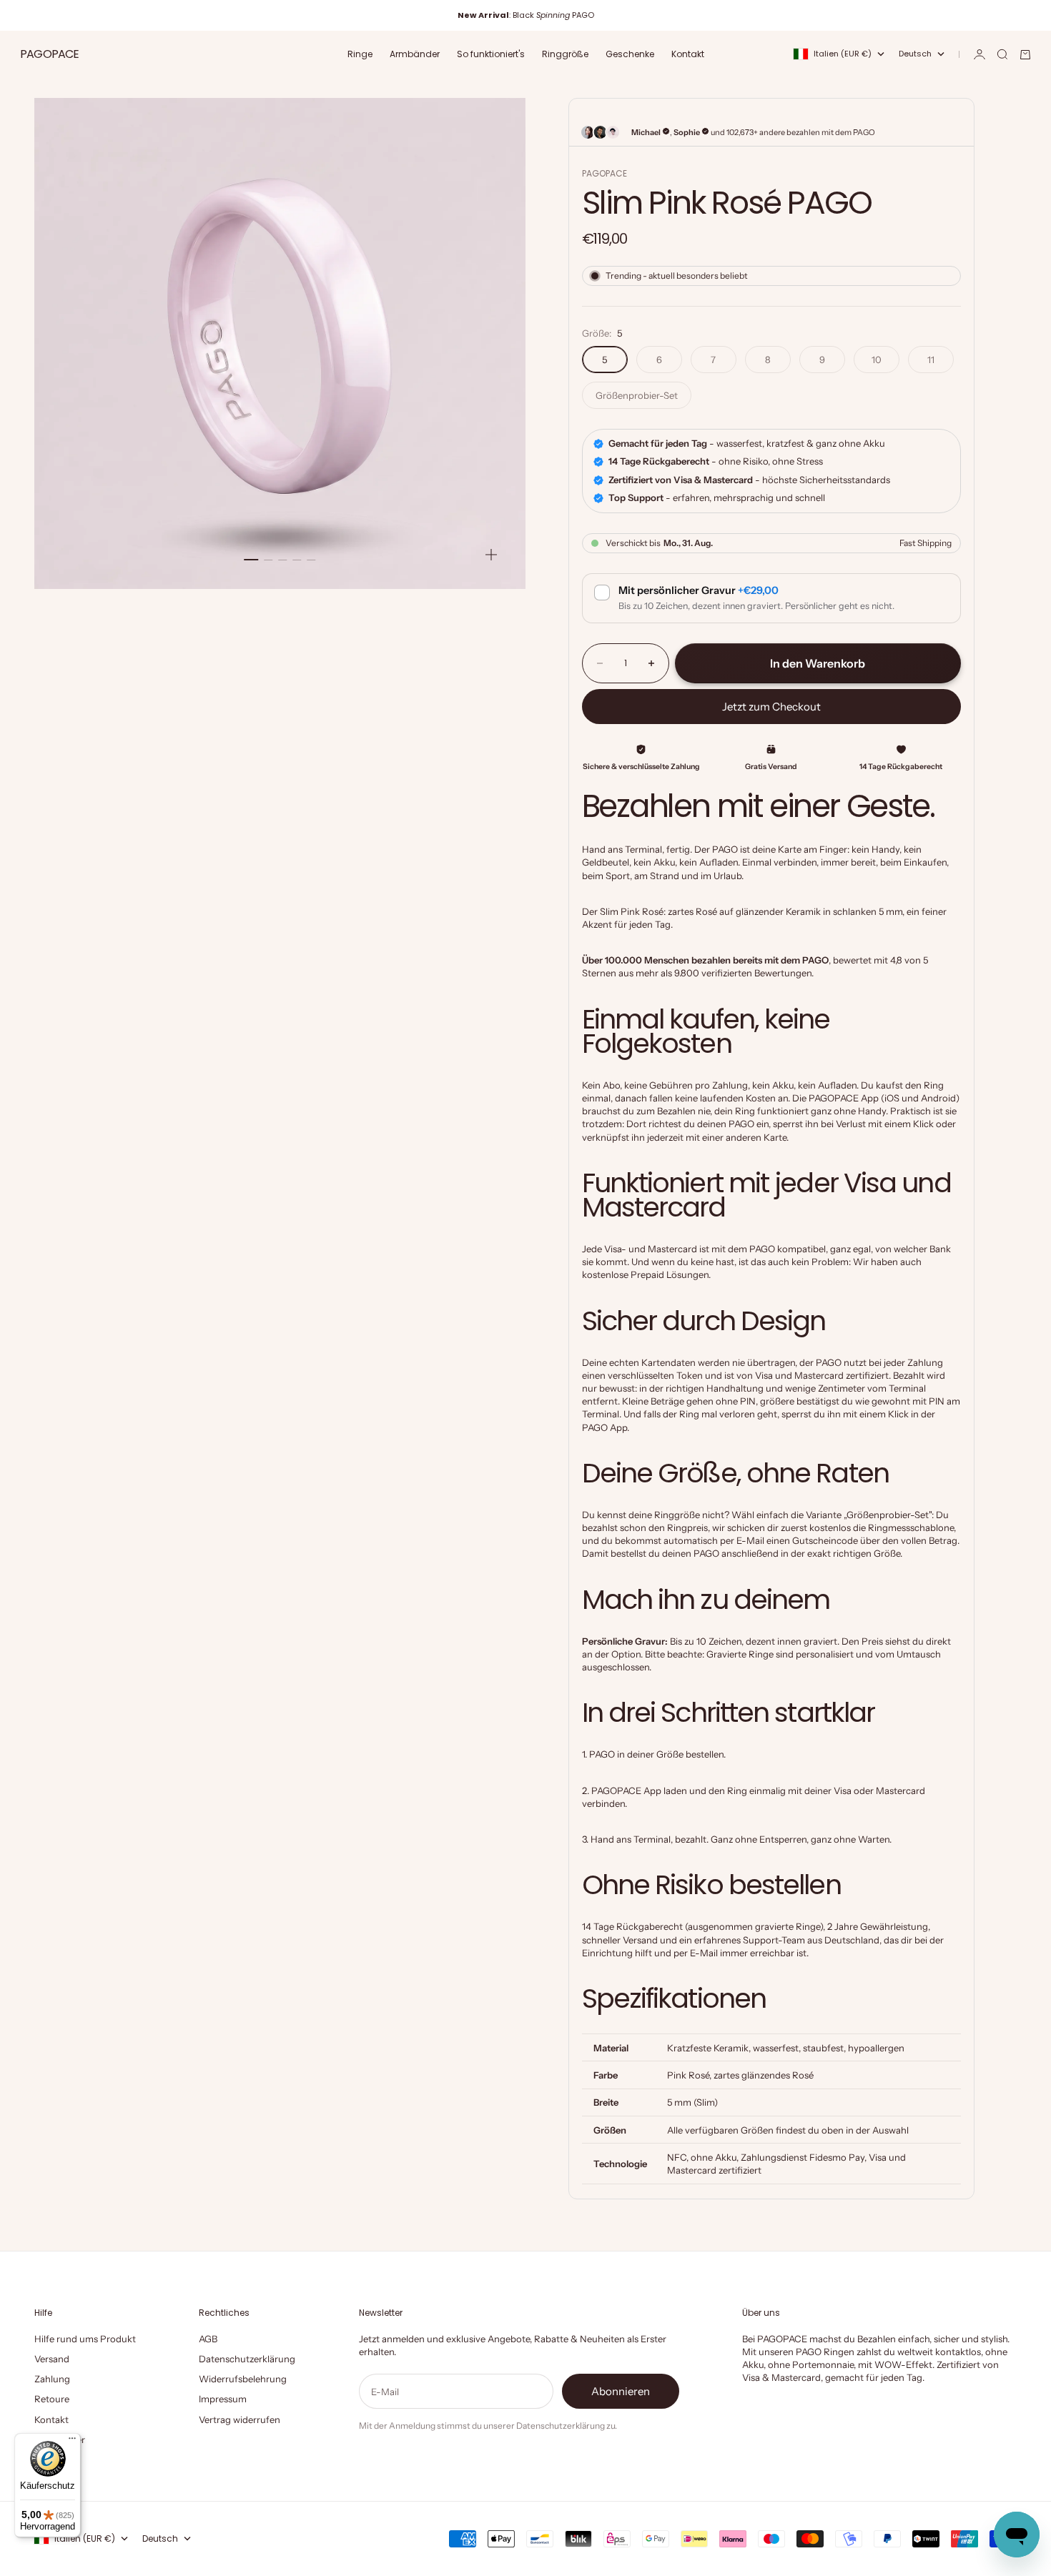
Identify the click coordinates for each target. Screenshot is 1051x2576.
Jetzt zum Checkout (771, 707)
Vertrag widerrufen (240, 2419)
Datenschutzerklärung (247, 2359)
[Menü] (72, 2442)
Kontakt (688, 54)
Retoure (52, 2399)
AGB (208, 2339)
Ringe (360, 54)
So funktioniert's (491, 54)
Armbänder (415, 54)
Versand (52, 2359)
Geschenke (630, 54)
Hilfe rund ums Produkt (85, 2339)
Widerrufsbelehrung (243, 2379)
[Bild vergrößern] (491, 555)
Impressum (223, 2399)
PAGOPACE (605, 173)
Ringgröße (565, 54)
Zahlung (52, 2379)
